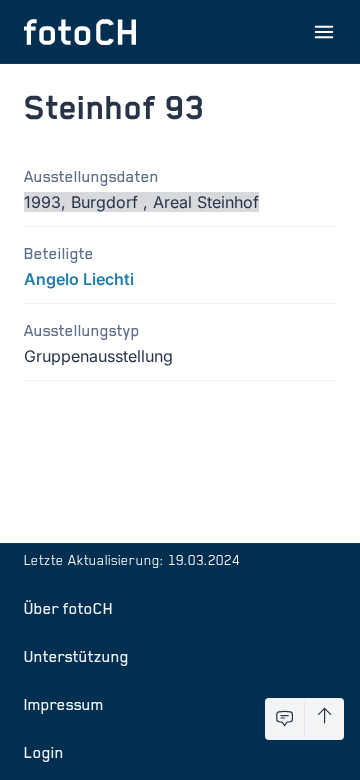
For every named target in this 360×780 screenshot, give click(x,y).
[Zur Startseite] (80, 32)
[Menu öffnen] (324, 32)
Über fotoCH (68, 608)
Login (44, 752)
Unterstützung (76, 656)
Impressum (64, 704)
